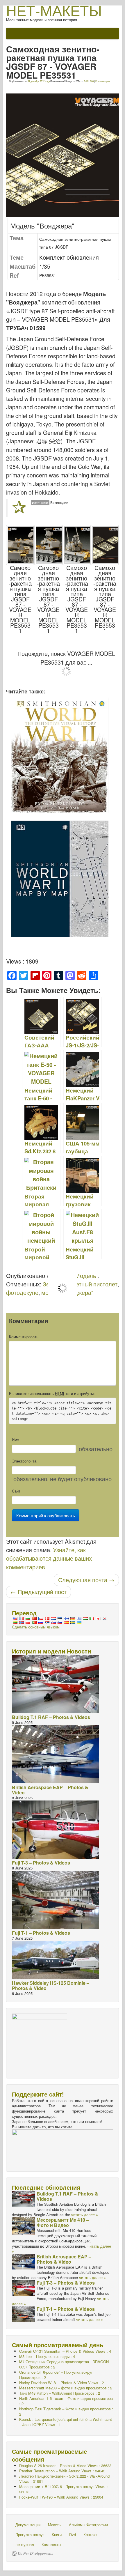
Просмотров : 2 (64, 2364)
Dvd (73, 2535)
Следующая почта (86, 1580)
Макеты (55, 2525)
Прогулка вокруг (30, 2535)
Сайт (16, 1491)
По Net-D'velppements (35, 2553)
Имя (16, 1440)
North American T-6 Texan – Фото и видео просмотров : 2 (66, 2401)
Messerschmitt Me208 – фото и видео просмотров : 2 (66, 2388)
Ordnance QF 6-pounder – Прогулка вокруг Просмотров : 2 (56, 2375)
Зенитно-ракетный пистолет (80, 1284)
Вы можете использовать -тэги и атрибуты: (52, 1394)
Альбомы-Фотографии (88, 2525)
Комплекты (51, 2544)
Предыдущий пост (39, 1592)
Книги (57, 2535)
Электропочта (24, 1461)
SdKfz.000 (89, 81)
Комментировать (24, 1337)
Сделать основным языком (36, 1627)
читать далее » (85, 2215)
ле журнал (25, 2544)
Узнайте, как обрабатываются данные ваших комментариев (49, 1558)
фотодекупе (22, 1293)
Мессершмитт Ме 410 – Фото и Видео (63, 2222)
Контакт (90, 2535)
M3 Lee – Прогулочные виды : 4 (47, 2356)
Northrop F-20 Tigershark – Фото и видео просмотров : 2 (66, 2411)
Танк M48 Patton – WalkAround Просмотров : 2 (60, 2393)
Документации (28, 2525)
